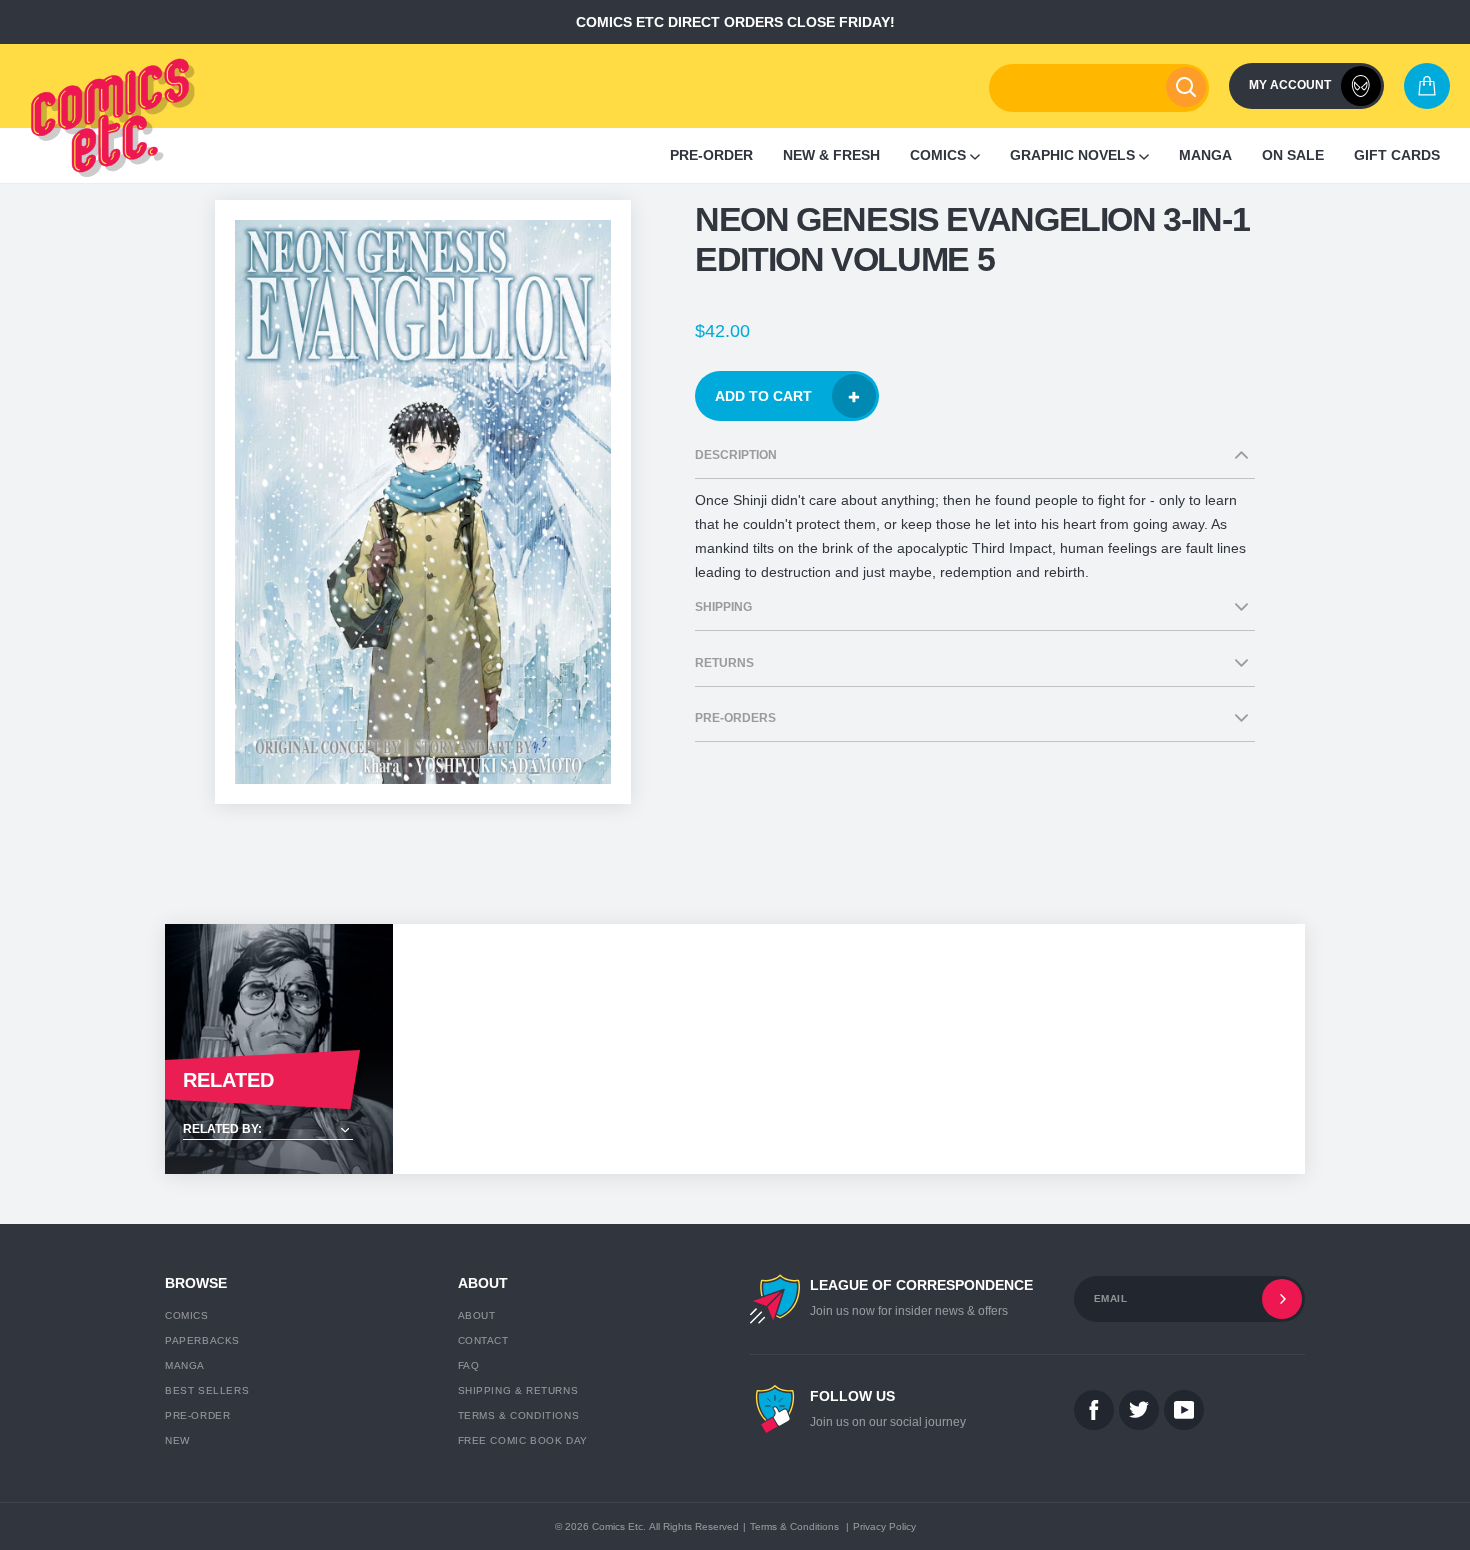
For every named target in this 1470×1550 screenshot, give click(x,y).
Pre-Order (197, 1415)
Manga (185, 1365)
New (177, 1440)
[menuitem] (711, 155)
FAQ (469, 1365)
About (477, 1315)
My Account (1290, 85)
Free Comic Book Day (523, 1440)
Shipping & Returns (518, 1390)
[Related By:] (279, 1130)
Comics (187, 1315)
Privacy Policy (884, 1526)
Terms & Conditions (519, 1415)
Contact (483, 1340)
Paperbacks (202, 1340)
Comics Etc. (619, 1526)
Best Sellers (207, 1390)
